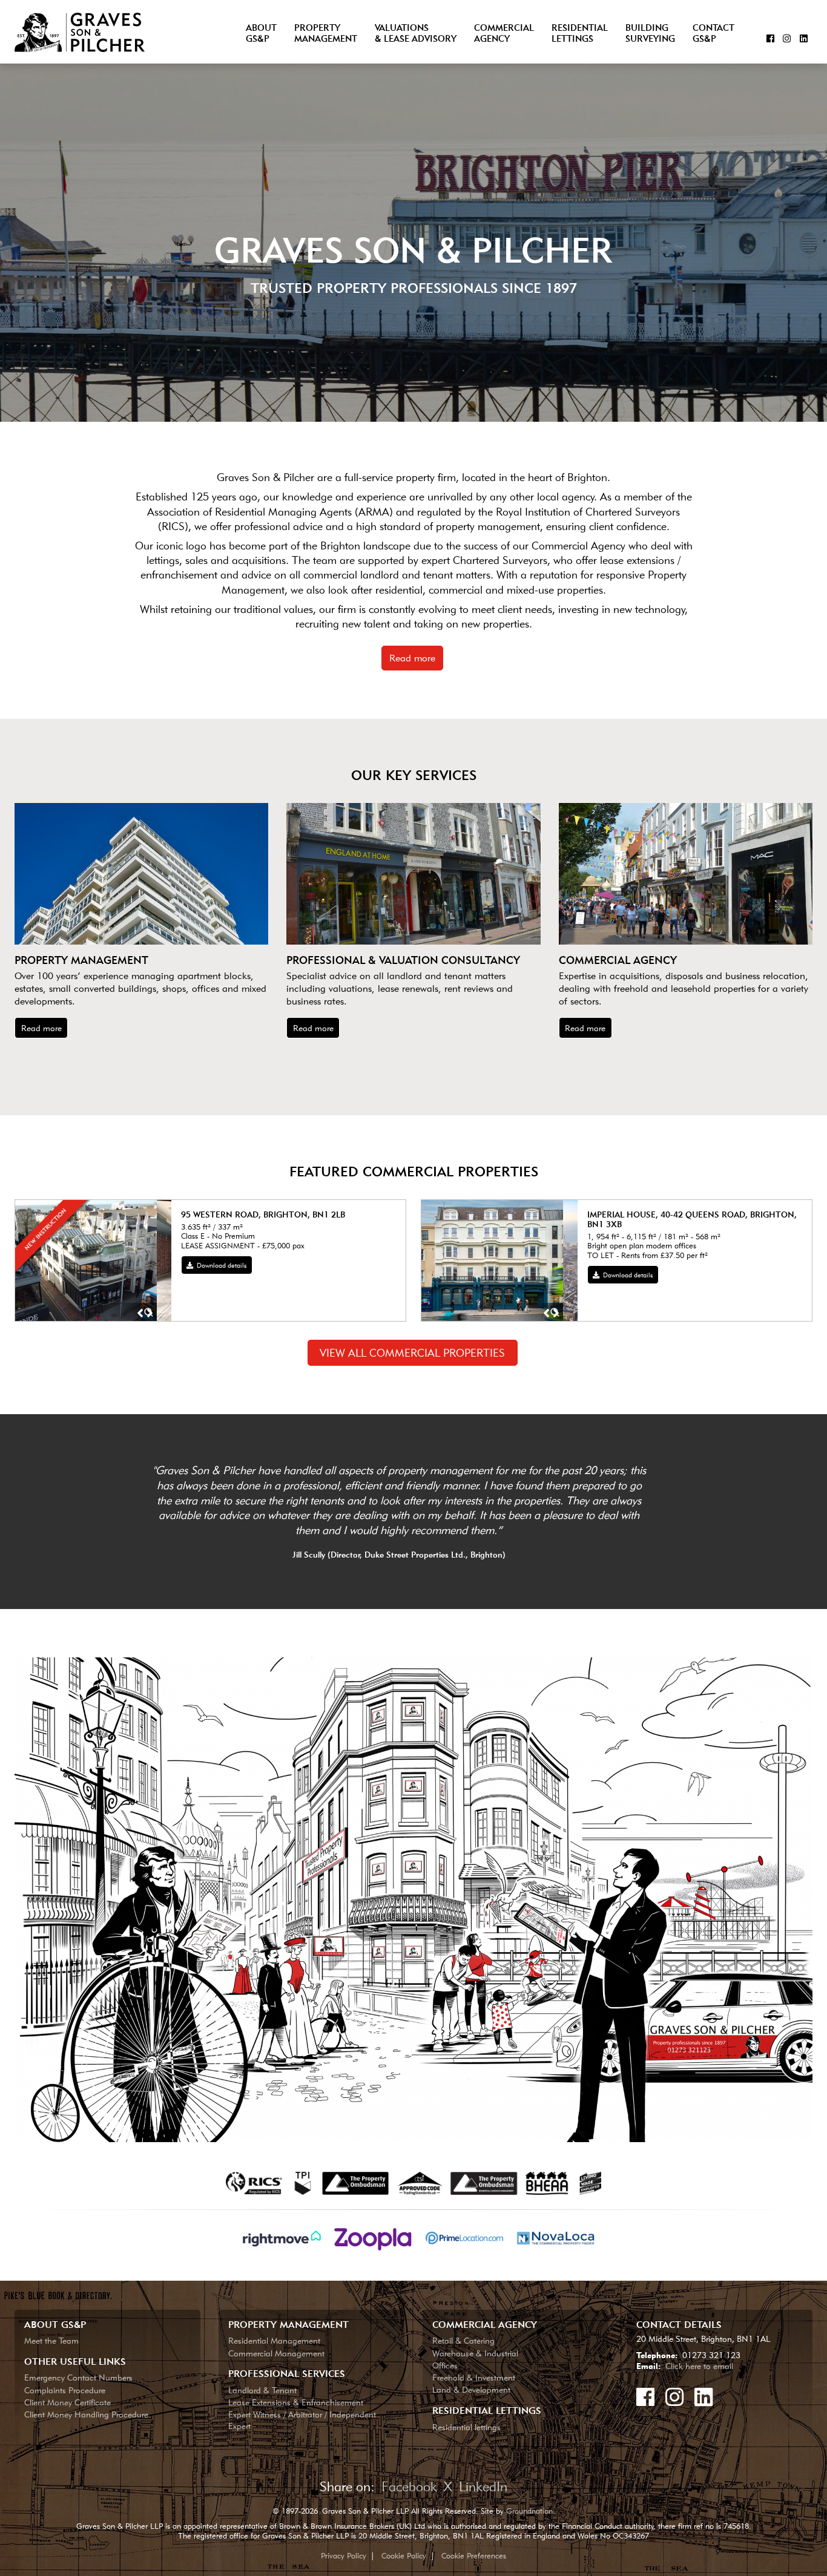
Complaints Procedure (65, 2390)
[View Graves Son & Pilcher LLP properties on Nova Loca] (556, 2237)
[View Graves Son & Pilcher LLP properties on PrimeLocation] (466, 2237)
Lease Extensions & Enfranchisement (296, 2402)
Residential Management (274, 2340)
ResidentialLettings (580, 34)
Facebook (409, 2486)
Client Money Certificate (68, 2402)
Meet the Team (51, 2340)
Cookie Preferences (474, 2555)
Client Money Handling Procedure (86, 2414)
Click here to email (699, 2366)
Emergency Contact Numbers (78, 2377)
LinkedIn (483, 2486)
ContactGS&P (713, 34)
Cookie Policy (404, 2555)
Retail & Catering (463, 2340)
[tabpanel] (399, 1512)
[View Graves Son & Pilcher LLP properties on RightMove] (283, 2237)
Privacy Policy (344, 2555)
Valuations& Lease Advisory (416, 34)
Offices (445, 2365)
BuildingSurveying (650, 34)
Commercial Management (276, 2353)
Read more (412, 658)
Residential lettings (466, 2427)
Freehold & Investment (474, 2377)
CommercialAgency (504, 34)
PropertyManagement (326, 34)
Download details (220, 1265)
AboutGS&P (261, 34)
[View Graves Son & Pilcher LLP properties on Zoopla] (374, 2237)
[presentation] (140, 1314)
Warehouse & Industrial (475, 2353)
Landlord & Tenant (262, 2390)
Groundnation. (531, 2511)
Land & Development (471, 2389)
